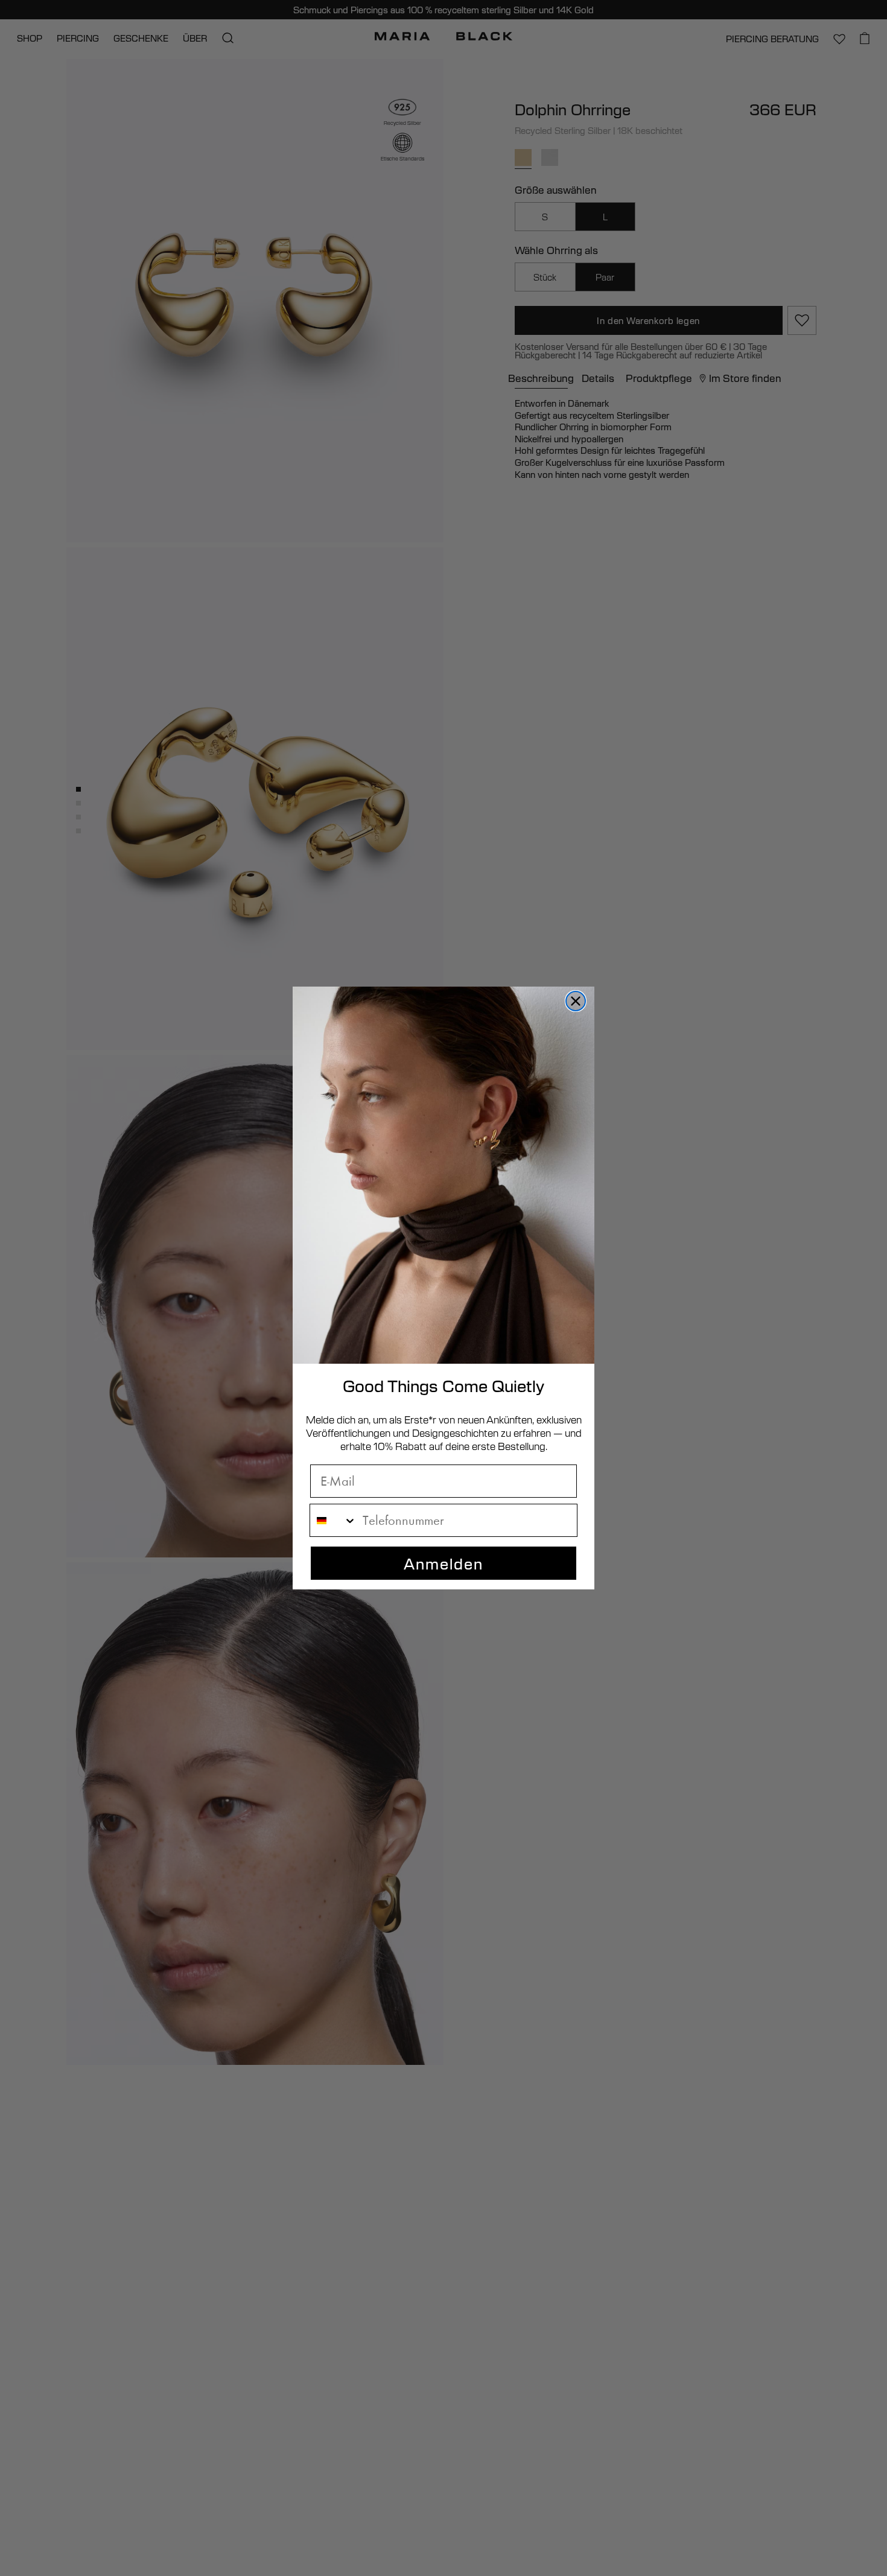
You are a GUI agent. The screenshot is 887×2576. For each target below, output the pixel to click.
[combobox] (333, 1520)
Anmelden (443, 1563)
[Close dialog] (576, 1001)
